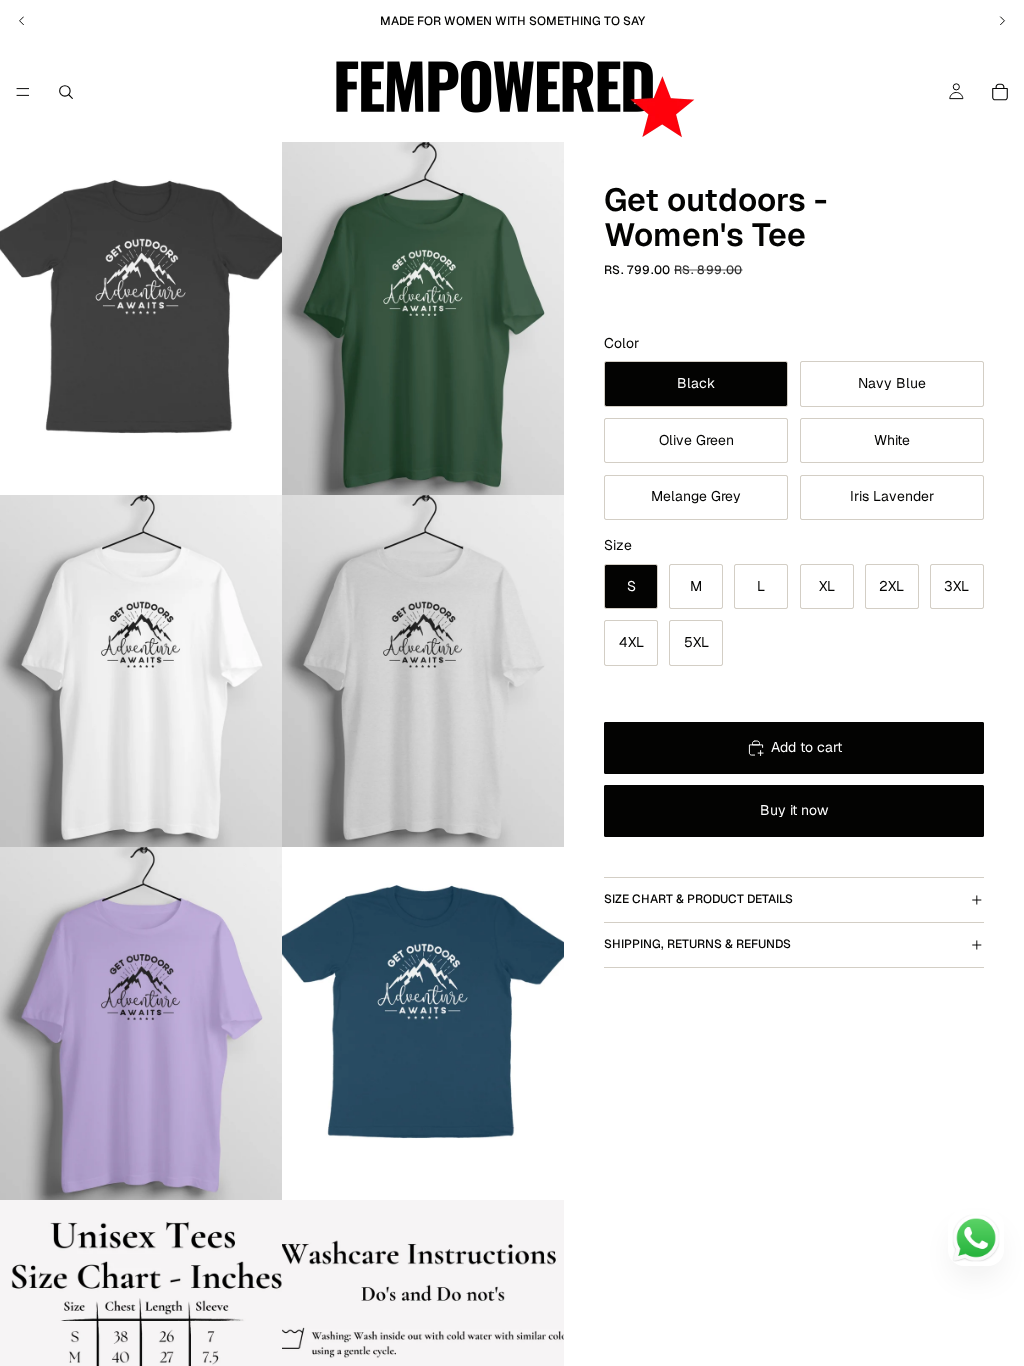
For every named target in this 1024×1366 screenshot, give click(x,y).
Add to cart (806, 747)
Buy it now (794, 810)
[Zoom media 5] (141, 1023)
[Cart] (1000, 92)
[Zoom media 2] (423, 318)
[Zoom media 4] (423, 671)
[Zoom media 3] (141, 671)
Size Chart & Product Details (698, 899)
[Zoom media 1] (141, 318)
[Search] (66, 92)
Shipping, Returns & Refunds (697, 944)
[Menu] (23, 92)
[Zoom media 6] (423, 1023)
